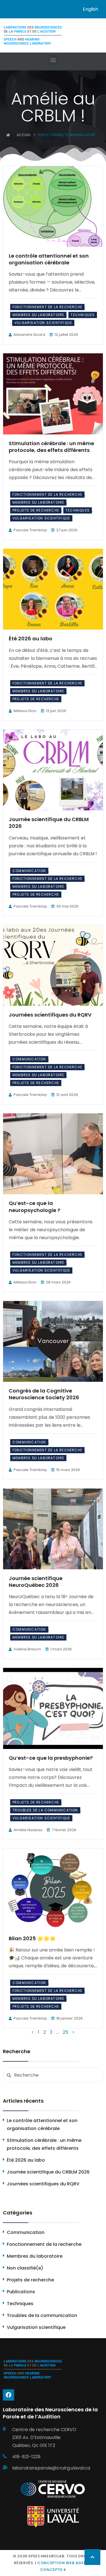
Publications (21, 2292)
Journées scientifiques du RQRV (50, 1015)
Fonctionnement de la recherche (47, 307)
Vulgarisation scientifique (43, 323)
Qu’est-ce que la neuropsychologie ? (34, 1207)
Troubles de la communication (45, 1810)
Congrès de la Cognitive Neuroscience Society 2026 (44, 1394)
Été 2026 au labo (31, 638)
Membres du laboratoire (38, 315)
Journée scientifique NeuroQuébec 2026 (36, 1582)
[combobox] (53, 2075)
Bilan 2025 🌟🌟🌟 (32, 1938)
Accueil (24, 135)
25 (65, 2032)
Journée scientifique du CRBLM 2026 (49, 823)
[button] (53, 60)
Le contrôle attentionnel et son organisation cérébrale (49, 259)
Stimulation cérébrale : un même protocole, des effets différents (51, 447)
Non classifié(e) (25, 2268)
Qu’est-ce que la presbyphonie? (51, 1758)
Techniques (83, 315)
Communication (29, 871)
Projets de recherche (36, 510)
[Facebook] (8, 2395)
